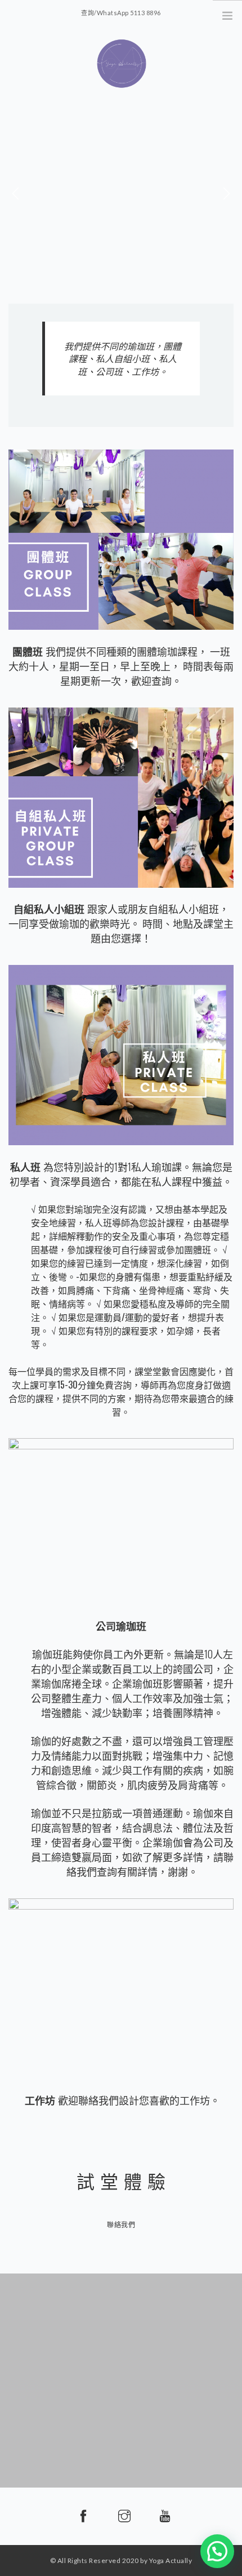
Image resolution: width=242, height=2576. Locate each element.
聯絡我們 (121, 2225)
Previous (16, 194)
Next (226, 194)
